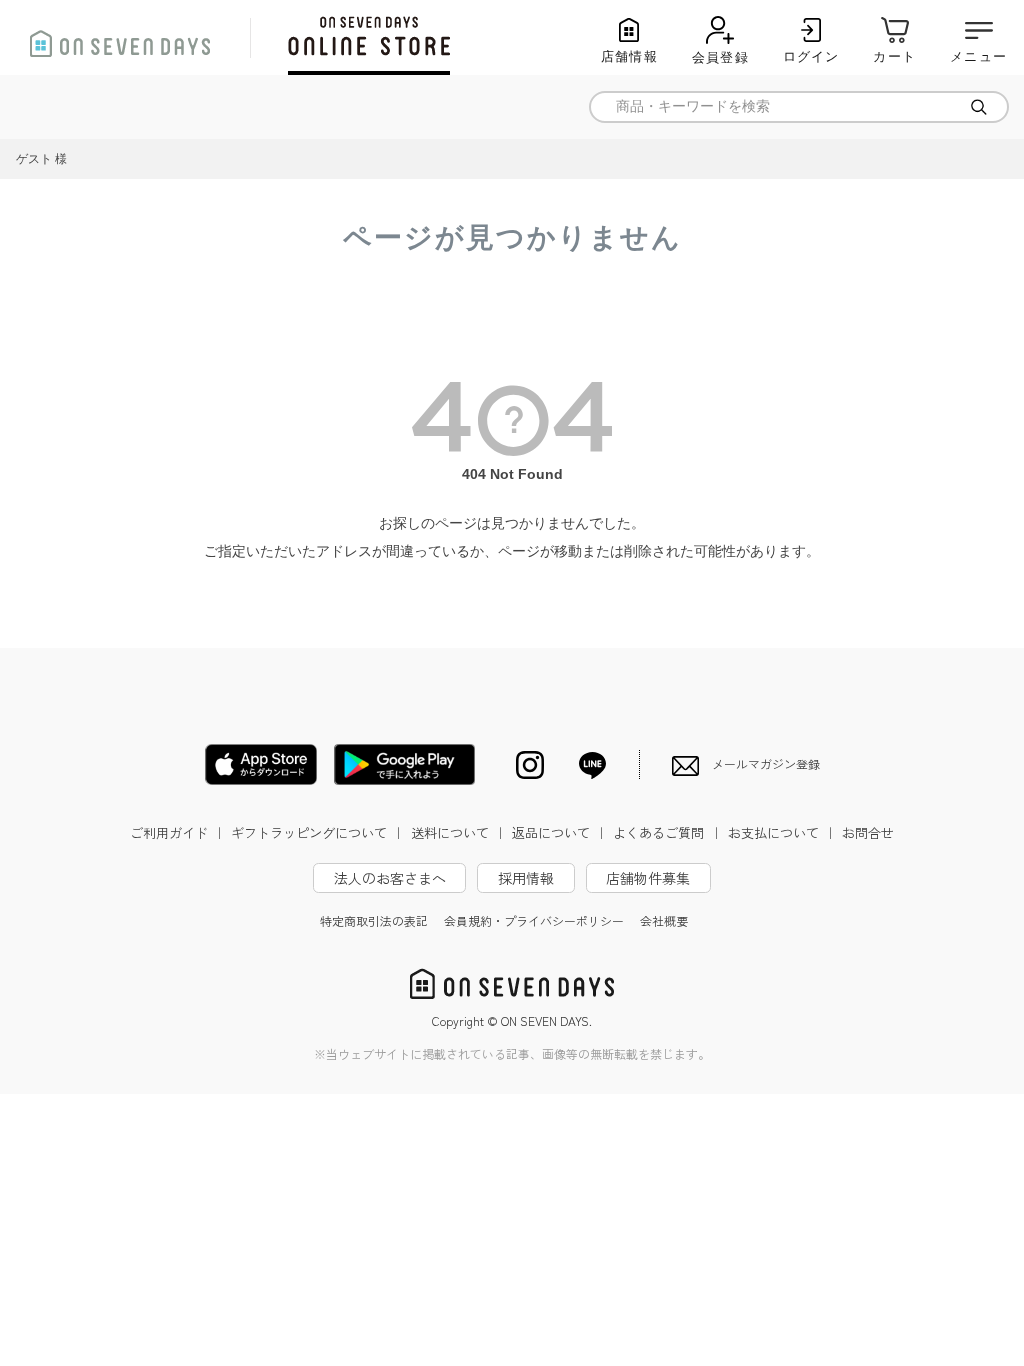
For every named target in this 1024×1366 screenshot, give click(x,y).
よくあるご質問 (667, 832)
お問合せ (868, 832)
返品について (560, 832)
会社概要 (664, 920)
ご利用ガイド (178, 832)
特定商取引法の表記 (374, 920)
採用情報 (526, 878)
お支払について (782, 832)
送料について (459, 832)
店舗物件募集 (648, 878)
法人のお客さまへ (390, 878)
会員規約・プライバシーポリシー (534, 920)
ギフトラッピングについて (318, 832)
